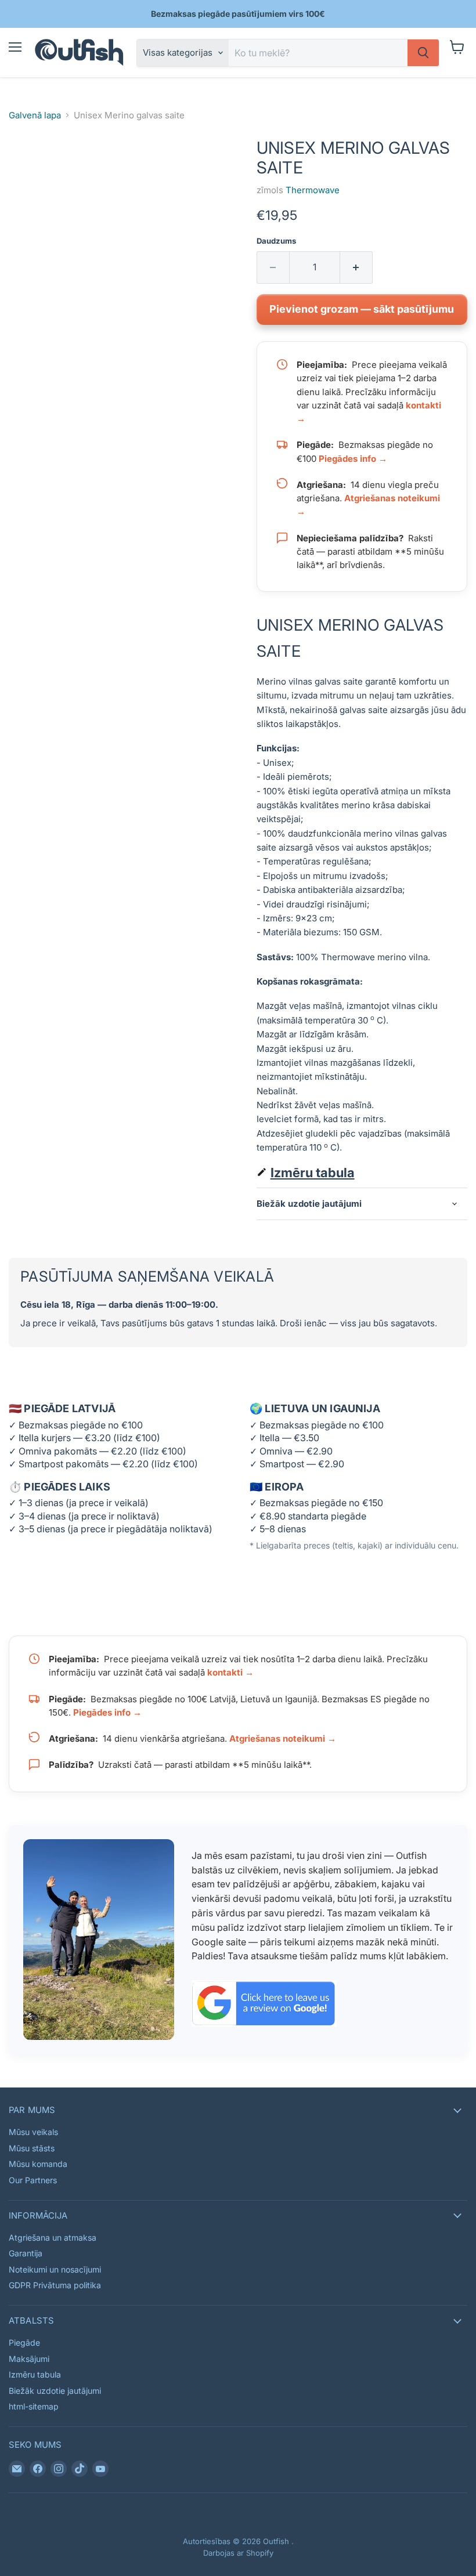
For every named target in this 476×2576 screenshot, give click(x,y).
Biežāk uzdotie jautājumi (55, 2391)
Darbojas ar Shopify (238, 2553)
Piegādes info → (353, 459)
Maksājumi (29, 2359)
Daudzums (276, 241)
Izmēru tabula (313, 1173)
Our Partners (33, 2180)
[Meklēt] (423, 53)
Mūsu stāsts (32, 2148)
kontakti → (230, 1672)
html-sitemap (34, 2406)
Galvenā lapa (35, 115)
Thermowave (313, 190)
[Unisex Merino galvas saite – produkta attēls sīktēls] (26, 168)
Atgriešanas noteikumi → (283, 1739)
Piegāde (24, 2342)
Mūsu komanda (38, 2164)
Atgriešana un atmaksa (53, 2237)
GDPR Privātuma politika (55, 2285)
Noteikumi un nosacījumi (55, 2269)
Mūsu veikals (33, 2132)
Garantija (26, 2253)
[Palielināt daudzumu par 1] (356, 267)
